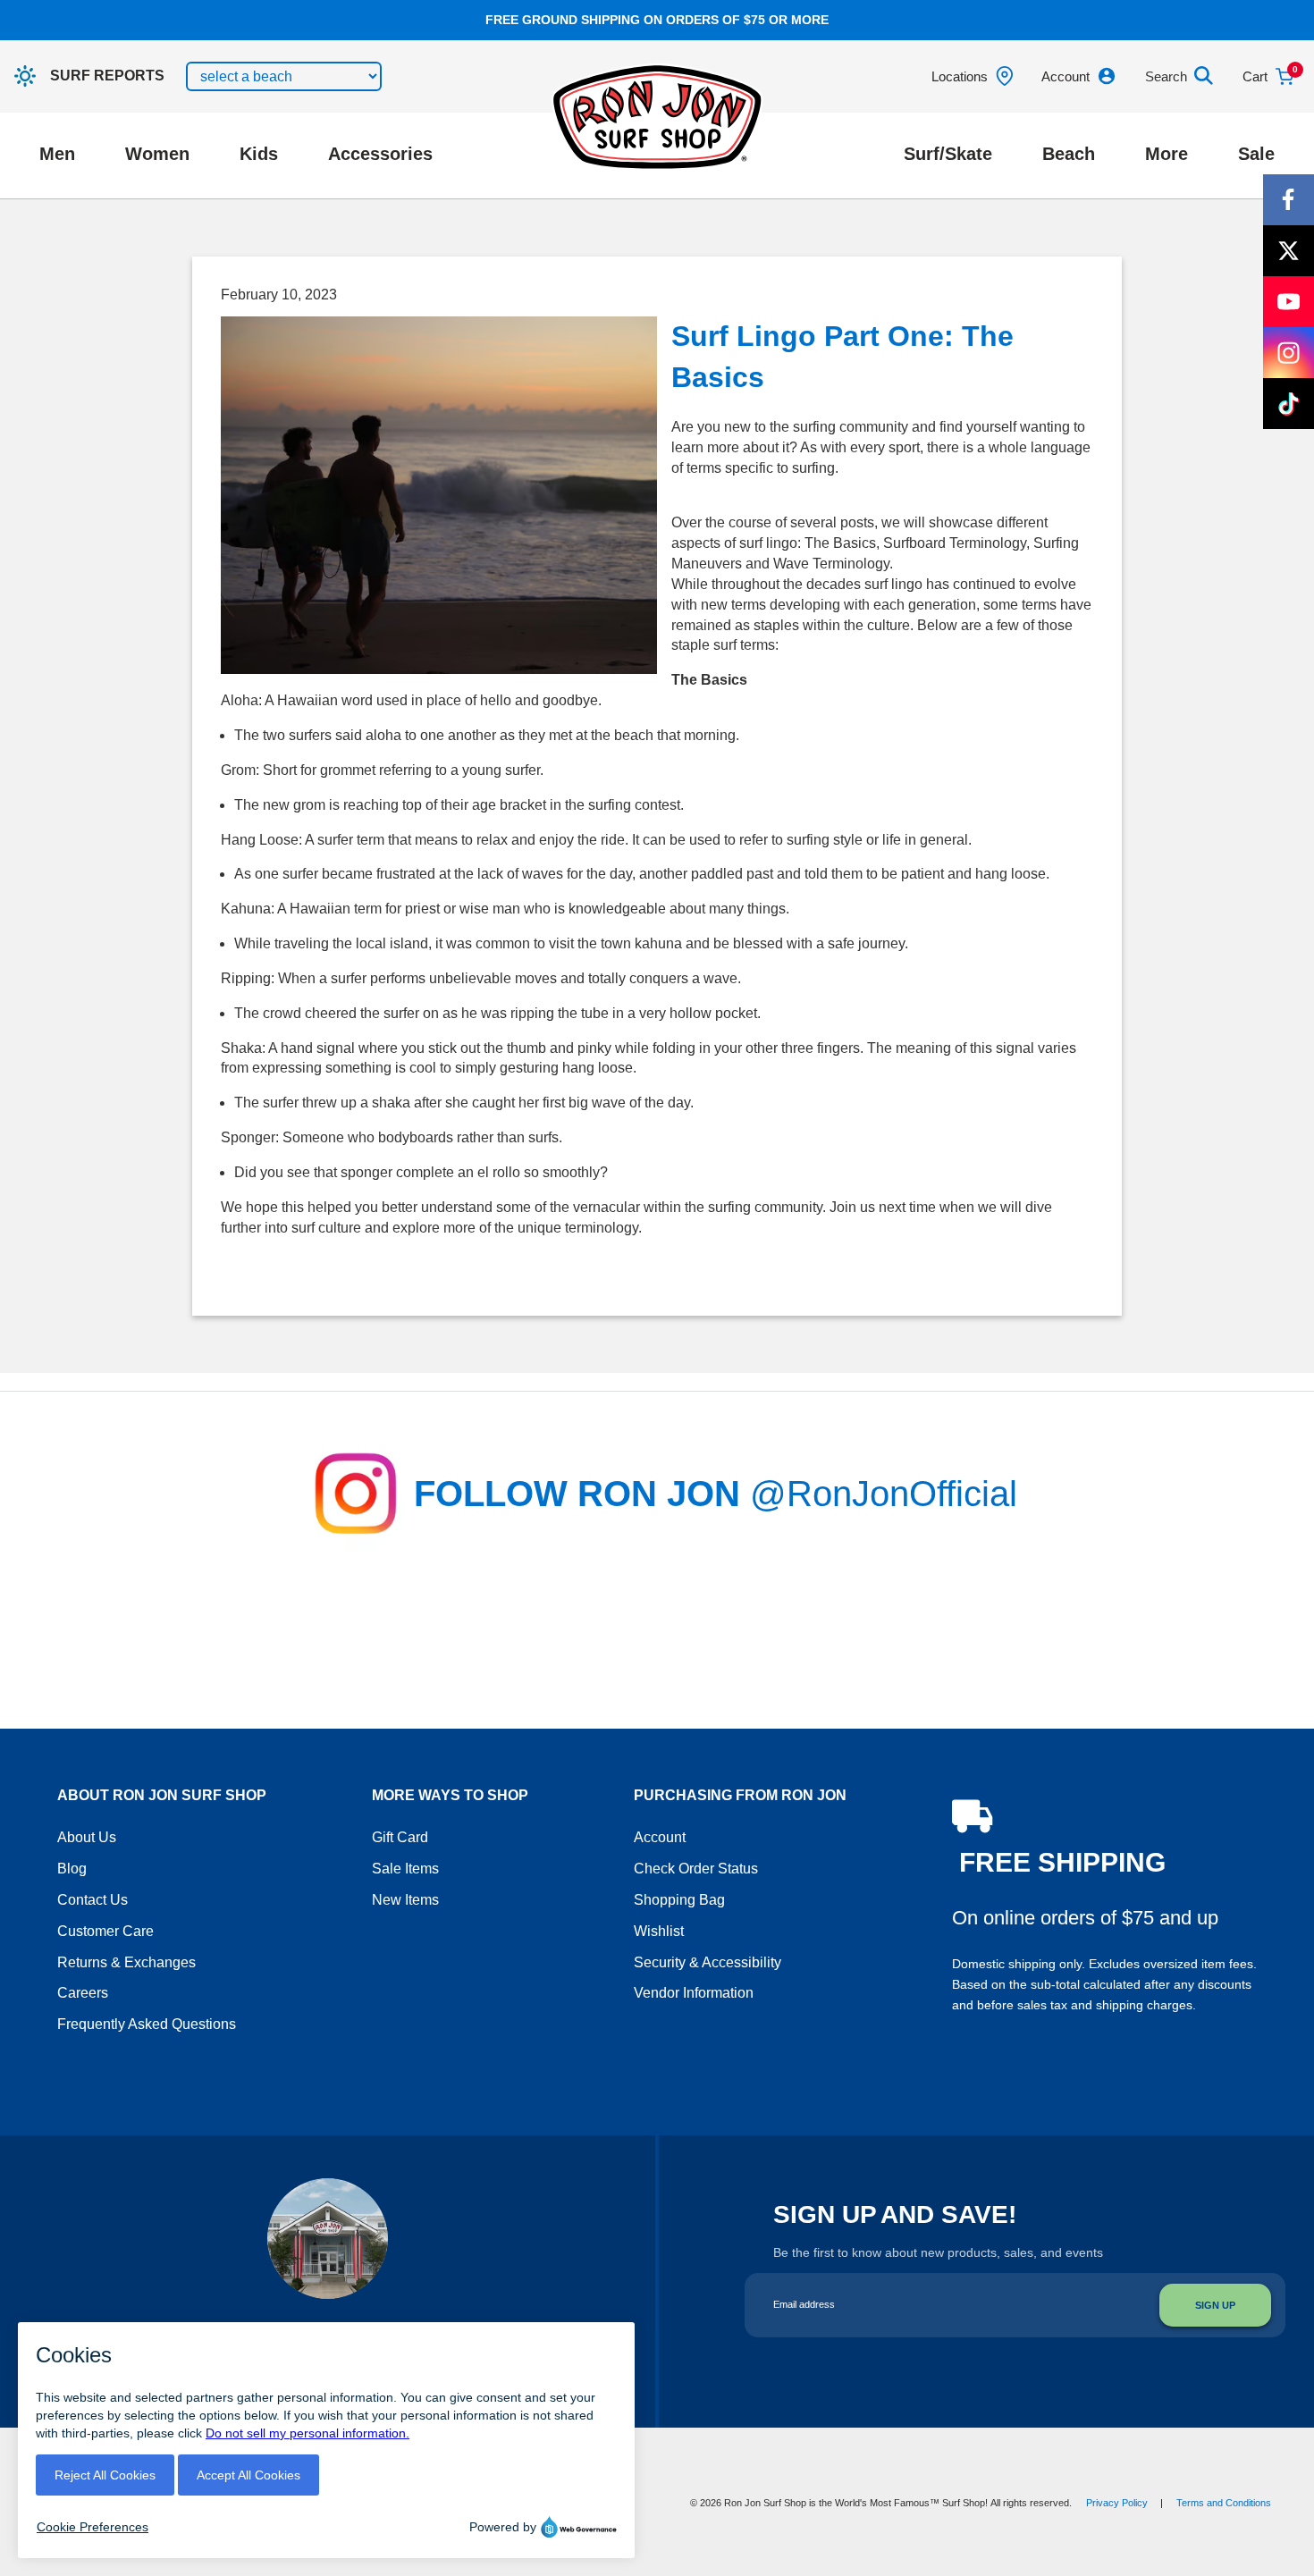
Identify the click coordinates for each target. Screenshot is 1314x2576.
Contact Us (93, 1900)
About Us (87, 1837)
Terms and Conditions (1224, 2503)
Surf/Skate (948, 154)
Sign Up (1215, 2305)
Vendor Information (694, 1993)
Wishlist (659, 1931)
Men (57, 154)
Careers (83, 1993)
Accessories (380, 154)
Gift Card (400, 1837)
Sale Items (405, 1869)
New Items (405, 1900)
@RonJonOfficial (884, 1494)
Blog (72, 1869)
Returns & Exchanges (126, 1962)
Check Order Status (696, 1869)
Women (157, 154)
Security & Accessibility (708, 1962)
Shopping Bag (679, 1900)
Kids (259, 154)
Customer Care (105, 1931)
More (1167, 154)
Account (660, 1837)
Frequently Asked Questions (147, 2024)
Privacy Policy (1117, 2503)
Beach (1069, 154)
